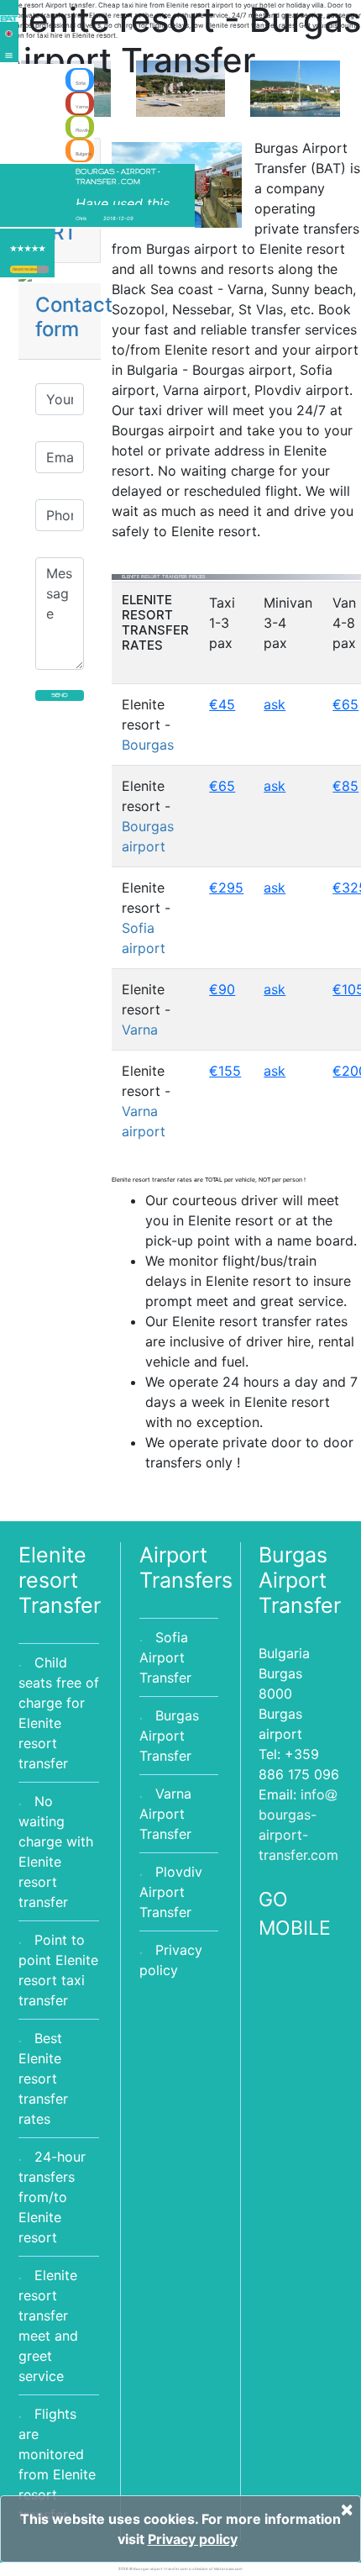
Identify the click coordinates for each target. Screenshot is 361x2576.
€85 (345, 786)
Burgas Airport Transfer (169, 1736)
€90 (222, 989)
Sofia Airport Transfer (165, 1657)
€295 (226, 888)
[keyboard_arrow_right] (43, 269)
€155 (225, 1071)
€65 (345, 704)
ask (275, 704)
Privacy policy (193, 2539)
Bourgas (148, 745)
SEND (60, 695)
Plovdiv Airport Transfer (171, 1892)
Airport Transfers (186, 1567)
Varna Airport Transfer (165, 1814)
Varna (140, 1030)
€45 (222, 704)
